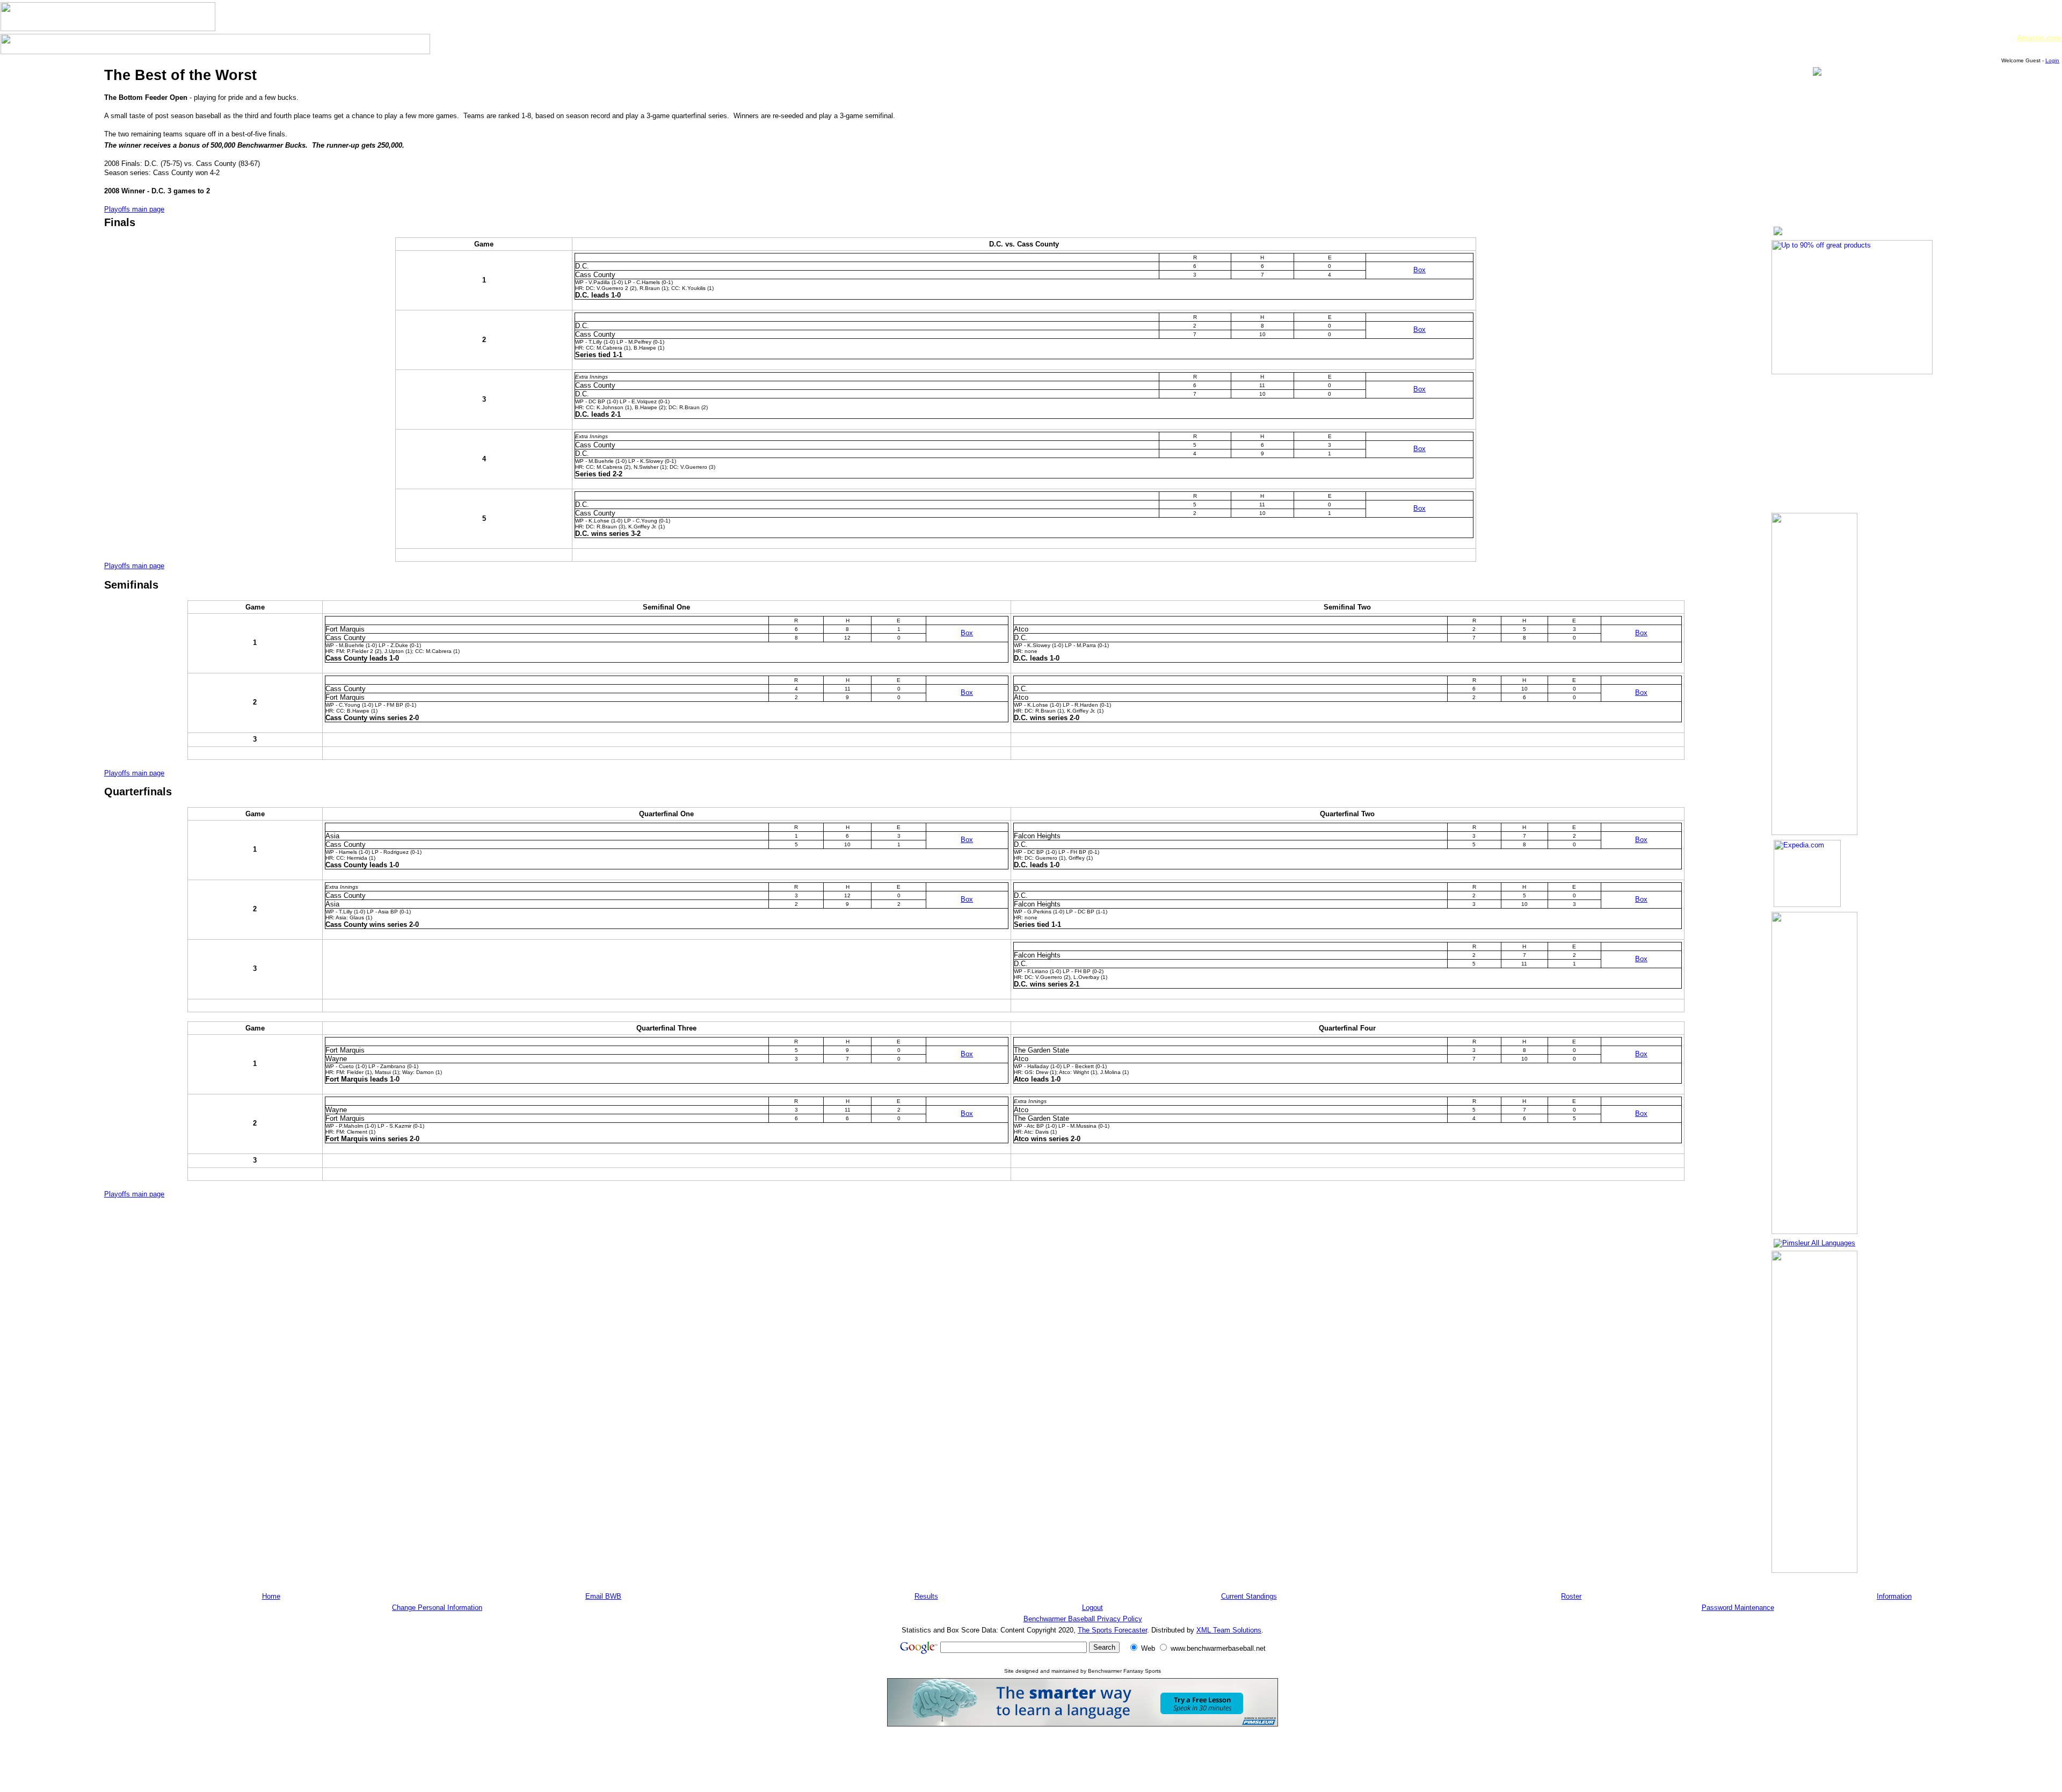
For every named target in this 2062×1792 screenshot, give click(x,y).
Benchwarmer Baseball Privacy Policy (1083, 1619)
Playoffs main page (134, 209)
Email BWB (603, 1596)
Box (1420, 270)
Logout (1092, 1608)
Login (2052, 60)
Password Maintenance (1738, 1608)
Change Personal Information (437, 1608)
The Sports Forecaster (1112, 1630)
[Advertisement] (1083, 1759)
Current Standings (1249, 1596)
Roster (1571, 1596)
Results (926, 1596)
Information (1894, 1596)
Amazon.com (2039, 38)
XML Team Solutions (1229, 1630)
